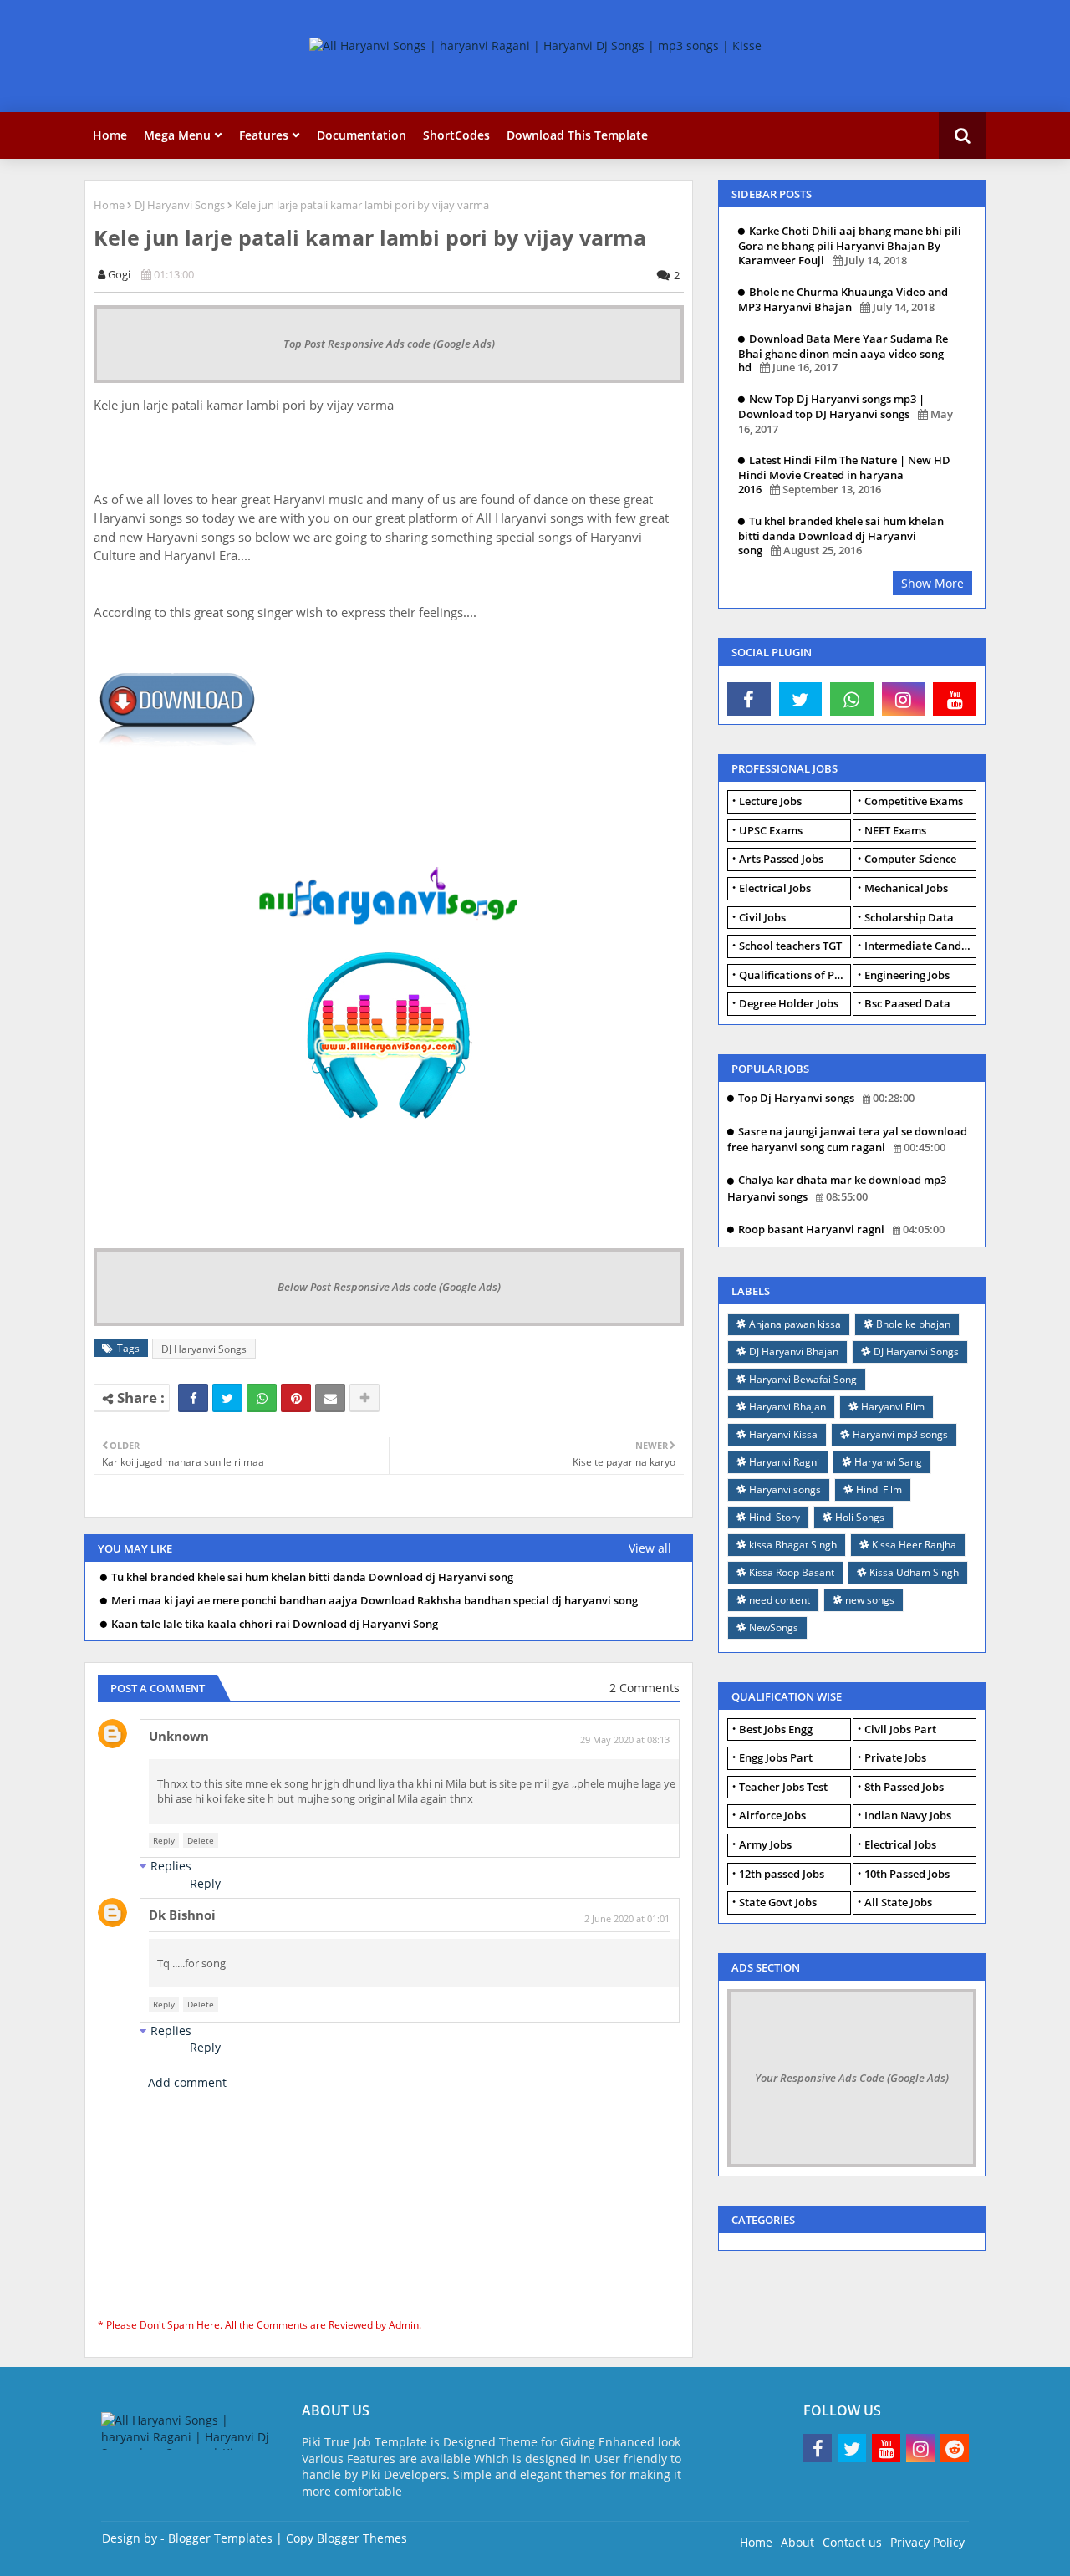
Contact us (852, 2542)
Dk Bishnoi (182, 1915)
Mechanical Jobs (906, 888)
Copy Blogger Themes (346, 2538)
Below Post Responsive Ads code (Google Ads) (389, 1287)
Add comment (187, 2082)
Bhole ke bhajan (913, 1324)
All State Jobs (898, 1902)
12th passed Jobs (782, 1874)
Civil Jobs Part (900, 1729)
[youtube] (955, 699)
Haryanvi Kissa (783, 1434)
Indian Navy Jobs (908, 1815)
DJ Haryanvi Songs (180, 205)
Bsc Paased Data (907, 1003)
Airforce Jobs (772, 1815)
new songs (870, 1600)
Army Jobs (765, 1844)
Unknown (179, 1736)
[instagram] (904, 699)
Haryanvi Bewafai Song (803, 1379)
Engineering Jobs (907, 975)
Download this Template (577, 135)
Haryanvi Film (893, 1407)
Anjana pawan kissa (795, 1324)
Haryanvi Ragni (784, 1462)
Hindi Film (879, 1489)
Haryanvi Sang (888, 1462)
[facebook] (749, 699)
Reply (164, 1840)
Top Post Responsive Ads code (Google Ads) (389, 344)
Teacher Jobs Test (783, 1787)
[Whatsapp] (262, 1398)
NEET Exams (895, 830)
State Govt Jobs (778, 1902)
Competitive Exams (914, 801)
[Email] (330, 1398)
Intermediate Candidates (920, 946)
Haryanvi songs (785, 1489)
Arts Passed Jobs (781, 859)
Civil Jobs (762, 917)
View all (650, 1548)
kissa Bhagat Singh (793, 1545)
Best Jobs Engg (776, 1729)
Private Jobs (895, 1757)
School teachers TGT (790, 946)
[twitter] (801, 699)
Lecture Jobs (770, 801)
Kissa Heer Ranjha (914, 1545)
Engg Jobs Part (776, 1757)
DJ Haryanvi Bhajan (794, 1352)
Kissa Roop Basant (792, 1572)
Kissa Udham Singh (914, 1572)
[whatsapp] (852, 699)
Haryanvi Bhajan (787, 1407)
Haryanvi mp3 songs (900, 1434)
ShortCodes (456, 135)
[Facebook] (193, 1398)
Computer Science (910, 859)
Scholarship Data (909, 917)
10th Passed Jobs (907, 1874)
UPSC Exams (771, 830)
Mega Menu (177, 135)
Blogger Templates (220, 2538)
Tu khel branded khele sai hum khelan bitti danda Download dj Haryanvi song (312, 1577)
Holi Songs (860, 1517)
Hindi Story (774, 1517)
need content (780, 1600)
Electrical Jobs (775, 888)
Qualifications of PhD (794, 975)
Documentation (362, 135)
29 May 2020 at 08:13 (625, 1739)
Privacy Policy (927, 2542)
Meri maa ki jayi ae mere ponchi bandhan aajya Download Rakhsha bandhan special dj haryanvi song (374, 1601)
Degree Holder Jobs (789, 1003)
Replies (171, 1866)
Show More (932, 583)
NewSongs (774, 1627)
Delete (201, 1840)
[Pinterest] (296, 1398)
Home (110, 135)
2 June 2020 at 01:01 (627, 1918)
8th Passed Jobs (904, 1787)
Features (264, 135)
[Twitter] (227, 1398)
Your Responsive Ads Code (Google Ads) (852, 2078)
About (797, 2542)
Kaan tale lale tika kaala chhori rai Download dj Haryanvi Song (275, 1624)
